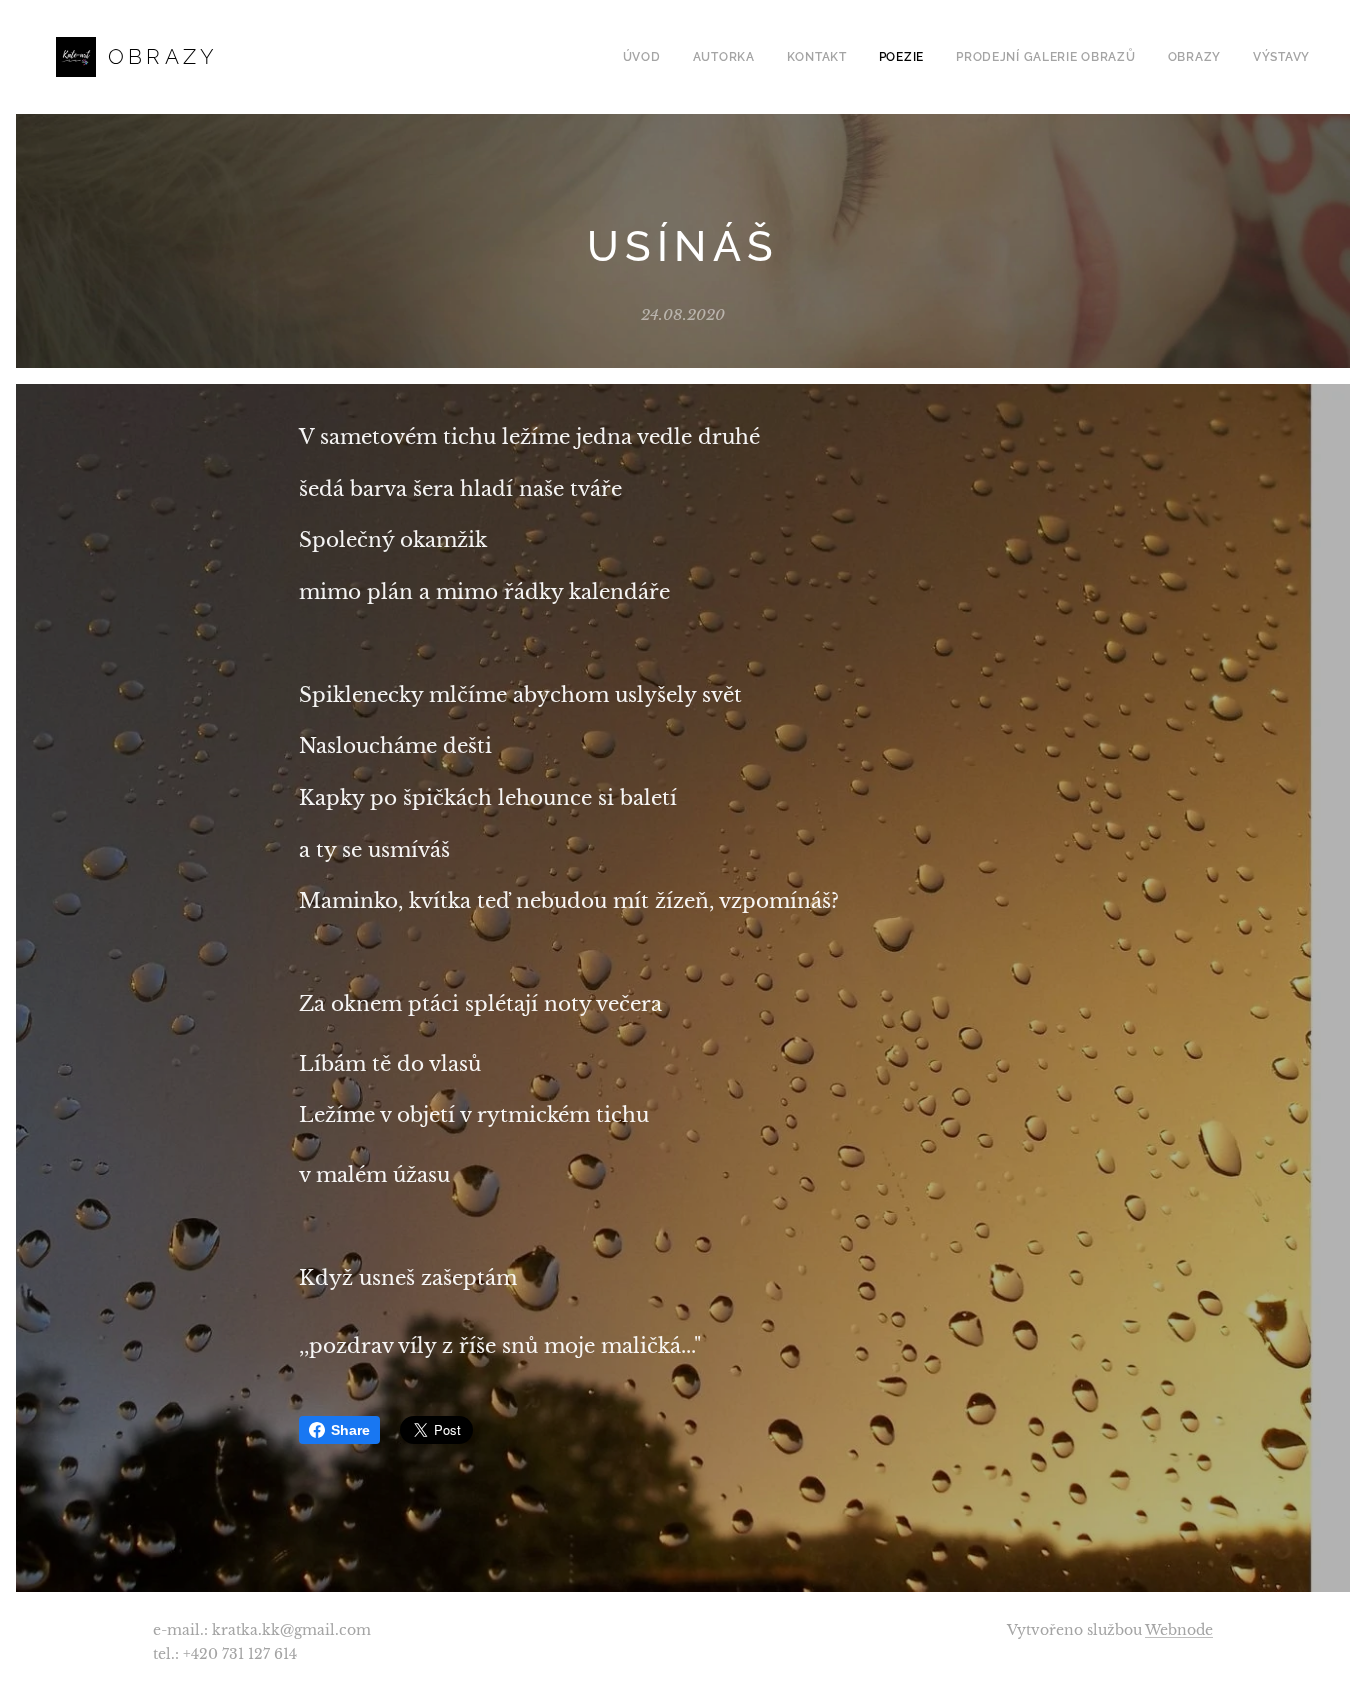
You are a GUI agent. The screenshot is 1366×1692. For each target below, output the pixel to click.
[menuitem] (647, 57)
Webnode (1179, 1630)
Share (350, 1430)
